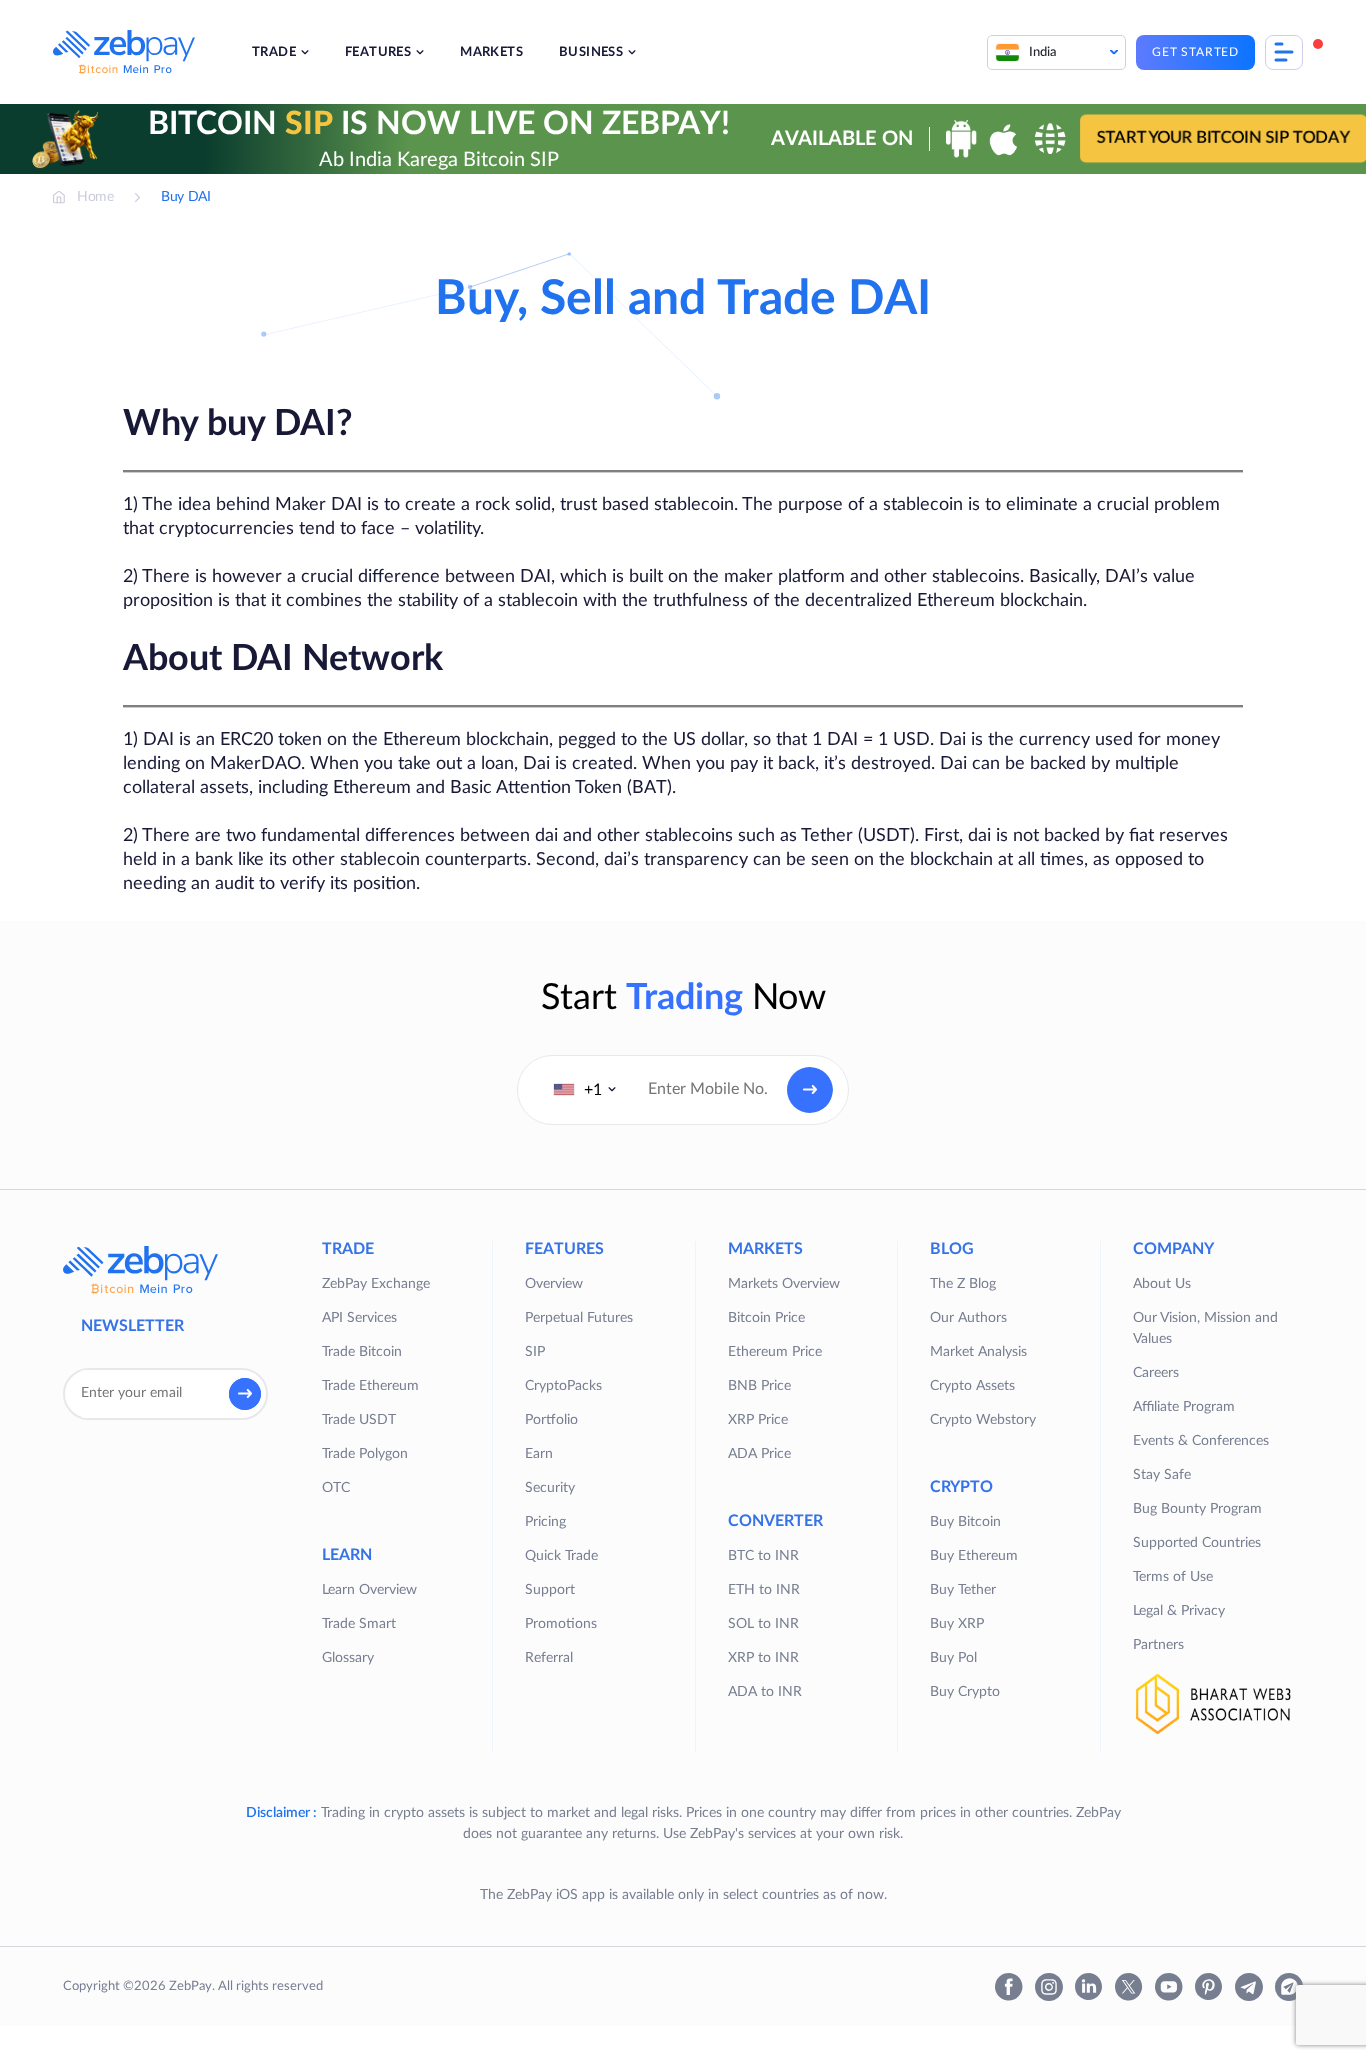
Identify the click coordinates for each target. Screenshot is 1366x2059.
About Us (1162, 1284)
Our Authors (968, 1318)
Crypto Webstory (983, 1420)
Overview (554, 1284)
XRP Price (758, 1420)
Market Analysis (978, 1352)
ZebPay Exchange (376, 1284)
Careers (1156, 1373)
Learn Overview (369, 1590)
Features (378, 52)
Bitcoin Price (766, 1318)
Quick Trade (561, 1556)
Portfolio (551, 1420)
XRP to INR (763, 1658)
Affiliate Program (1184, 1407)
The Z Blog (963, 1284)
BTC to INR (763, 1556)
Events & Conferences (1201, 1441)
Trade (274, 52)
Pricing (545, 1522)
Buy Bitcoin (965, 1522)
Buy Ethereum (974, 1556)
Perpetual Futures (579, 1318)
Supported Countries (1197, 1543)
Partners (1158, 1645)
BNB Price (759, 1386)
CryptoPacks (563, 1386)
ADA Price (759, 1454)
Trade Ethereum (370, 1386)
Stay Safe (1162, 1475)
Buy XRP (957, 1624)
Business (591, 52)
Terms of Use (1173, 1577)
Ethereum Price (775, 1352)
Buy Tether (963, 1590)
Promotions (561, 1624)
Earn (539, 1454)
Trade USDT (359, 1420)
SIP (535, 1352)
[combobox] (585, 1090)
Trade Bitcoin (362, 1352)
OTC (336, 1488)
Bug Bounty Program (1197, 1509)
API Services (359, 1318)
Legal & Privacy (1179, 1611)
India (1043, 52)
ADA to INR (765, 1692)
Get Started (1195, 52)
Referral (549, 1658)
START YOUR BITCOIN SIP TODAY (1223, 138)
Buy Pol (953, 1658)
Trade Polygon (365, 1454)
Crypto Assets (972, 1386)
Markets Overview (784, 1284)
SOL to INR (763, 1624)
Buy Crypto (965, 1692)
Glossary (348, 1658)
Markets (491, 52)
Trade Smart (359, 1624)
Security (550, 1488)
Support (550, 1590)
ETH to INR (764, 1590)
